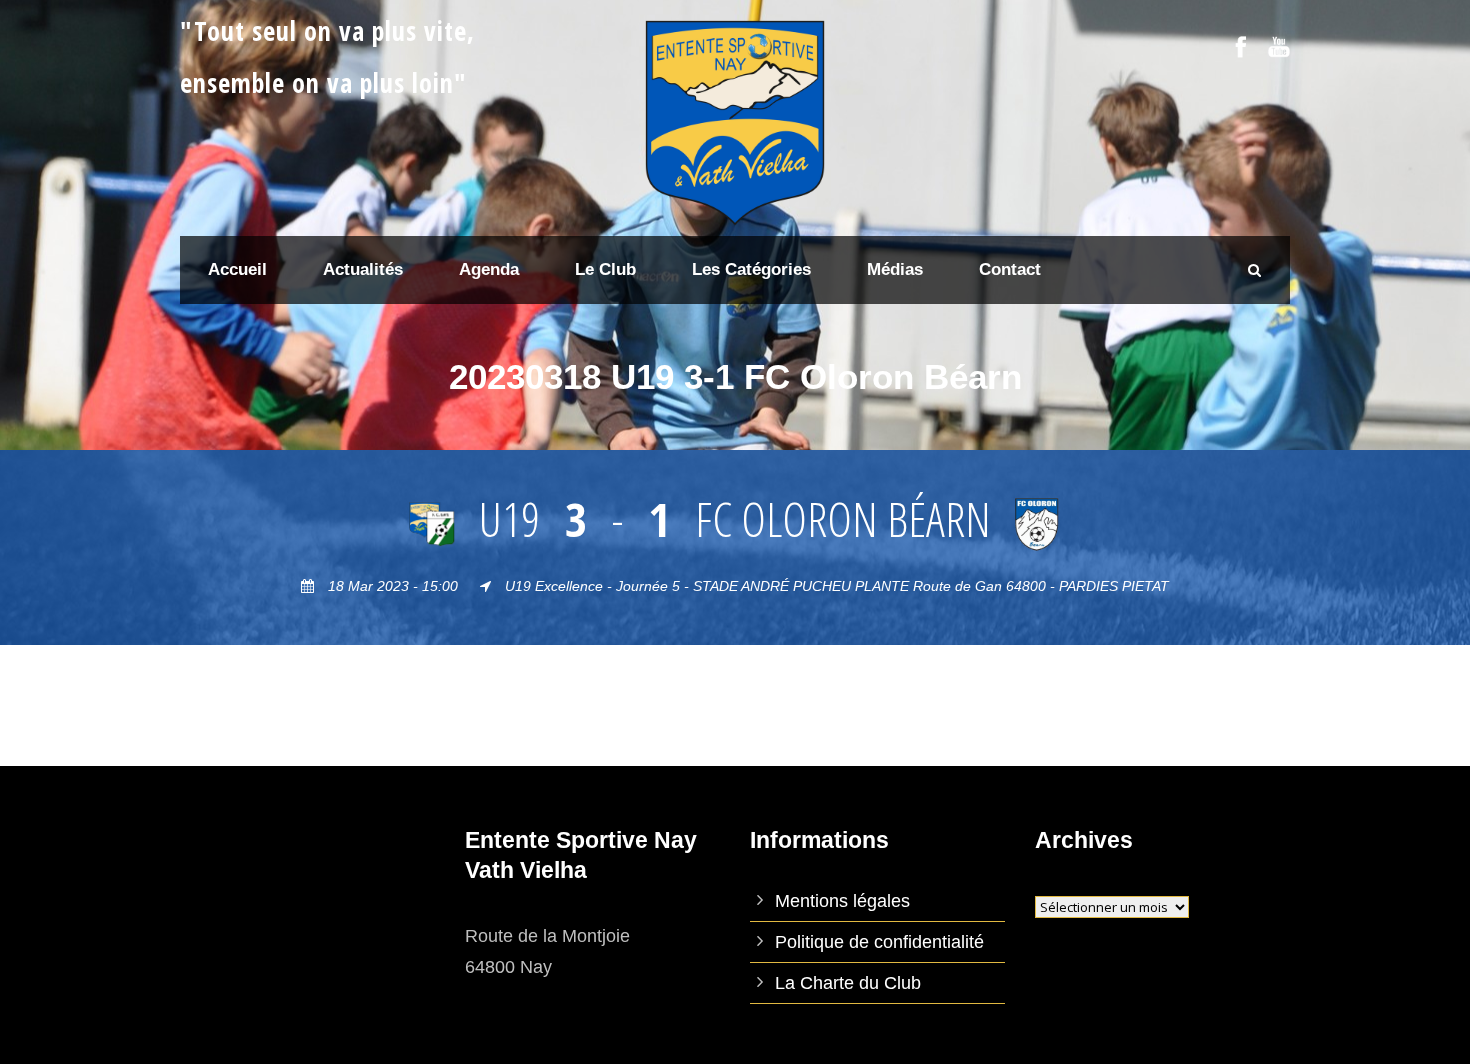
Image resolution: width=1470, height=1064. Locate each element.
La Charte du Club (848, 983)
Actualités (363, 269)
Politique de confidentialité (879, 942)
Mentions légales (842, 901)
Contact (1010, 269)
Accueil (237, 269)
